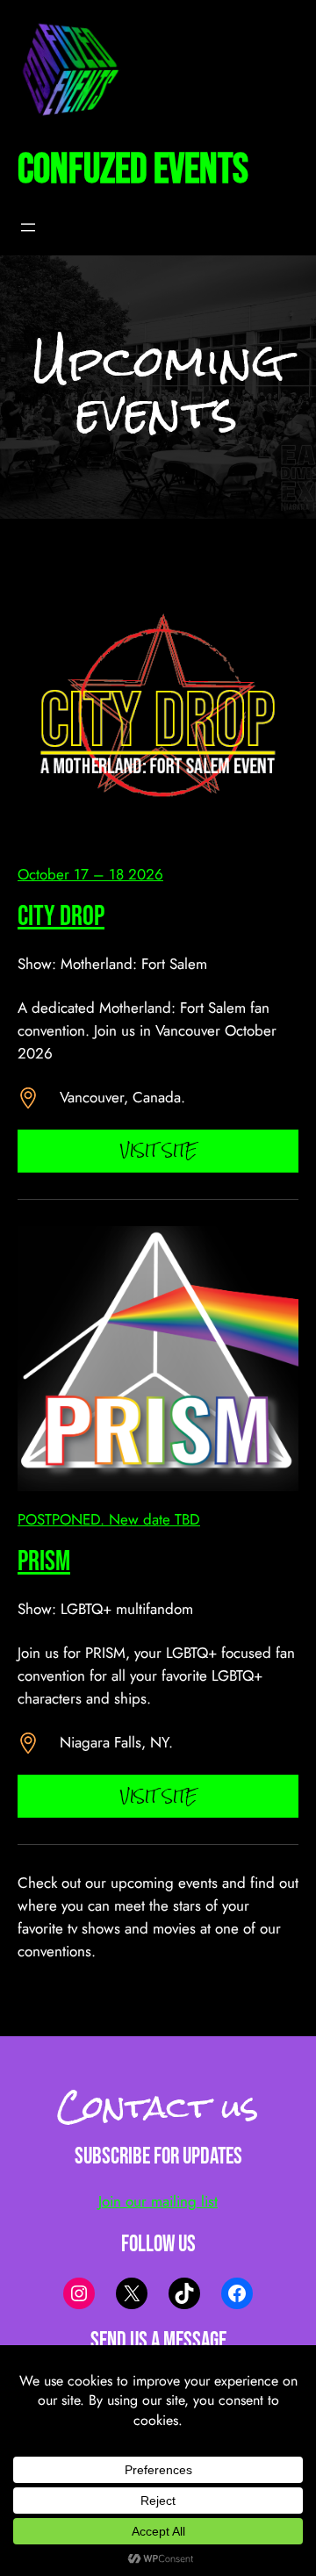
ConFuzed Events (133, 170)
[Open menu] (28, 227)
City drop (61, 917)
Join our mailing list (158, 2201)
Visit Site (158, 1150)
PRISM (44, 1562)
